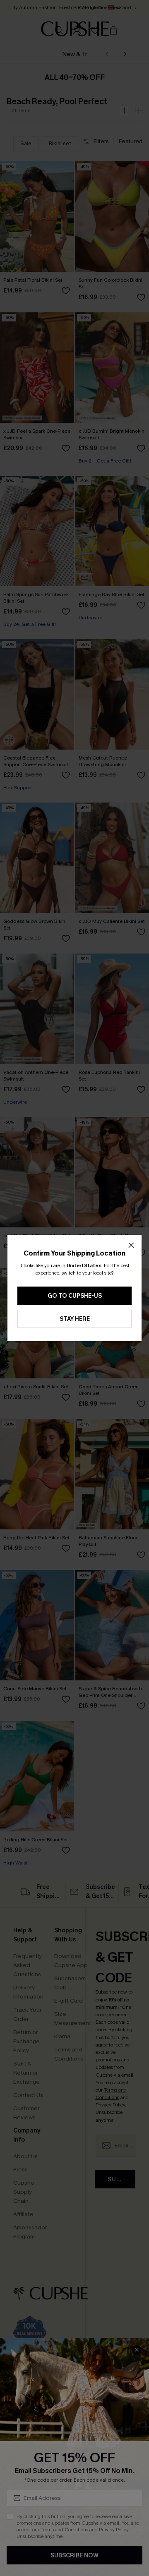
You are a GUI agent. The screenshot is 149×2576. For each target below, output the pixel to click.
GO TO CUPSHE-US (75, 1296)
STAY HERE (75, 1319)
